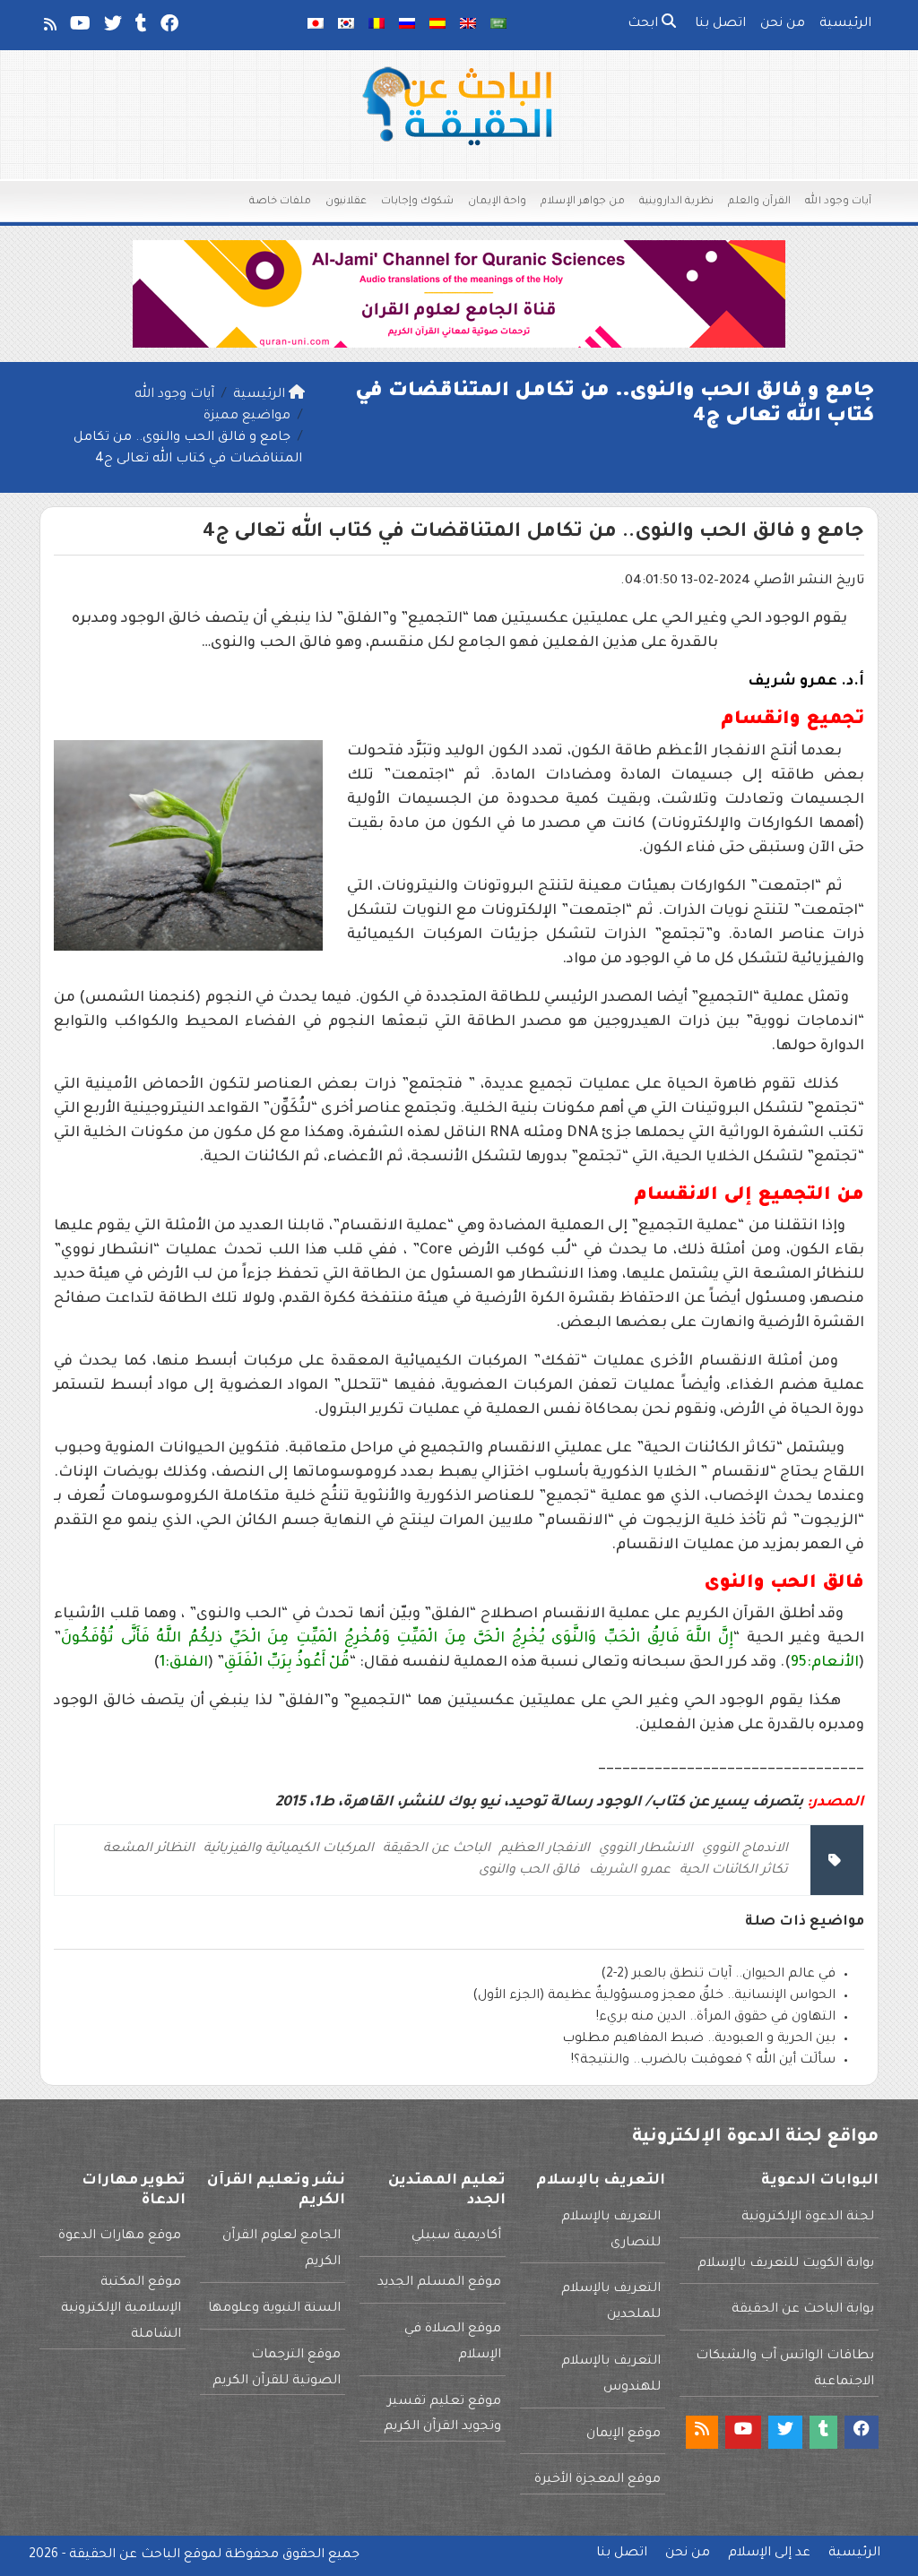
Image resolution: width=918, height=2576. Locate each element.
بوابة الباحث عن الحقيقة (803, 2310)
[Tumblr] (140, 28)
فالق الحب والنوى (529, 1871)
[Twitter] (112, 28)
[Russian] (407, 25)
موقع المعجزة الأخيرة (598, 2480)
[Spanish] (437, 25)
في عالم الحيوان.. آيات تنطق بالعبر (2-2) (718, 1975)
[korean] (346, 25)
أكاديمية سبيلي (456, 2236)
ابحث (645, 24)
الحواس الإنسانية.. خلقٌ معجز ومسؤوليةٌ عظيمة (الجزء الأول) (654, 1996)
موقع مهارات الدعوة (120, 2236)
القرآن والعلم (759, 202)
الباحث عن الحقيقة (437, 1849)
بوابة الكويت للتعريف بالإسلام (786, 2264)
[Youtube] (79, 28)
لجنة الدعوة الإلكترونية (808, 2218)
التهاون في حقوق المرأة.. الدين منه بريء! (716, 2018)
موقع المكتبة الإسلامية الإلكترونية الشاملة (121, 2309)
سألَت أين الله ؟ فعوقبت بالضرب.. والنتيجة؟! (703, 2061)
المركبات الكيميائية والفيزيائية (289, 1849)
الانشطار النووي (646, 1849)
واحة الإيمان (497, 202)
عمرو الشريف (630, 1871)
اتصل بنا (720, 24)
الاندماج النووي (745, 1849)
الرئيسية (845, 24)
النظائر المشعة (149, 1849)
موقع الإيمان (624, 2434)
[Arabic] (498, 25)
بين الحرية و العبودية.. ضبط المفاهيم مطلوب (699, 2039)
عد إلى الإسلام (769, 2554)
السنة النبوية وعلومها (274, 2309)
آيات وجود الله (838, 202)
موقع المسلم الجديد (439, 2283)
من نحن (783, 24)
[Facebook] (168, 28)
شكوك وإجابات (417, 202)
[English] (468, 25)
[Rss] (49, 28)
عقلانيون (346, 202)
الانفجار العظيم (545, 1849)
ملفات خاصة (280, 202)
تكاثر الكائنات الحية (734, 1871)
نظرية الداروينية (676, 202)
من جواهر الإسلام (583, 202)
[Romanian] (377, 25)
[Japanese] (316, 25)
